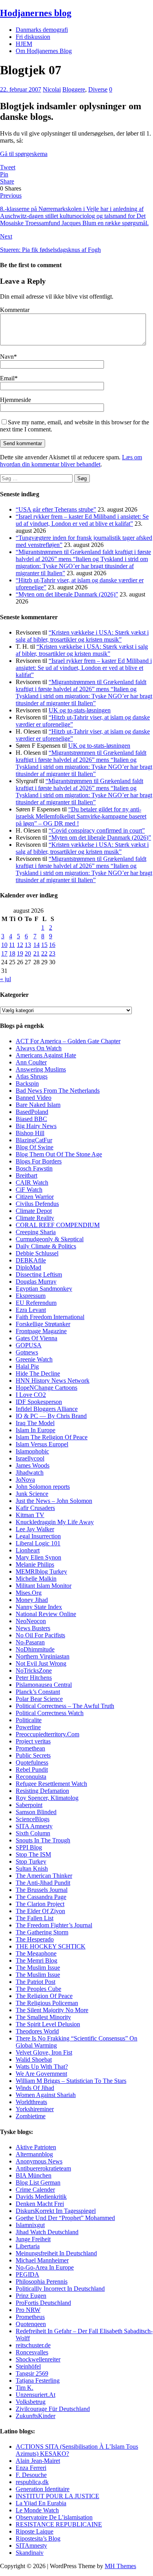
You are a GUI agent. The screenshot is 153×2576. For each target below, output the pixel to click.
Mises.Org (29, 1593)
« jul (5, 979)
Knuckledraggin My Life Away (55, 1522)
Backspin (27, 1083)
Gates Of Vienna (36, 1338)
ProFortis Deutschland (43, 2303)
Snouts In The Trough (43, 1840)
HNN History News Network (53, 1381)
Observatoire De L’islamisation (54, 2517)
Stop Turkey (31, 1861)
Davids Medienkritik (41, 2197)
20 (28, 953)
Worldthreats (31, 2102)
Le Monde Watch (37, 2510)
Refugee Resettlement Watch (51, 1784)
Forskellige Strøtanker (43, 1324)
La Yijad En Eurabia (41, 2503)
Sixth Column (33, 1833)
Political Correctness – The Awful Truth (65, 1706)
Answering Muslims (41, 1069)
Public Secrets (33, 1755)
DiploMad (28, 1267)
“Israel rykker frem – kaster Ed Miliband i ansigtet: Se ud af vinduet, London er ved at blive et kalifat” (82, 520)
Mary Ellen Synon (38, 1557)
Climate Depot (34, 1211)
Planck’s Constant (38, 1692)
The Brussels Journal (42, 1890)
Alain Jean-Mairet (38, 2461)
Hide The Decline (38, 1373)
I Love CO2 (31, 1395)
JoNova (25, 1480)
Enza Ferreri (31, 2468)
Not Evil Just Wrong (41, 1663)
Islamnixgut (30, 2225)
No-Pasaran (30, 1642)
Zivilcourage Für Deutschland (53, 2409)
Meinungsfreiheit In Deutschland (56, 2253)
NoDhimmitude (35, 1649)
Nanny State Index (39, 1607)
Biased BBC (31, 1119)
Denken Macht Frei (40, 2204)
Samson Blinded (36, 1812)
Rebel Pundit (32, 1770)
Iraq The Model (35, 1423)
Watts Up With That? (42, 2067)
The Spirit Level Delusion (48, 2024)
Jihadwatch (30, 1472)
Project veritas (33, 1741)
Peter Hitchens (34, 1678)
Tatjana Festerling (38, 2381)
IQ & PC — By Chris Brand (51, 1416)
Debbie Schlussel (37, 1253)
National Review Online (46, 1614)
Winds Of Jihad (35, 2088)
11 (12, 945)
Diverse (98, 89)
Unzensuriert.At (36, 2395)
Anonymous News (39, 2161)
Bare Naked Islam (38, 1105)
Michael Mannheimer (42, 2260)
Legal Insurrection (38, 1536)
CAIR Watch (32, 1183)
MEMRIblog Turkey (41, 1571)
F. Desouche (31, 2475)
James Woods (33, 1465)
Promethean (30, 1748)
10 (4, 945)
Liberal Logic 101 (38, 1543)
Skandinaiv (30, 2553)
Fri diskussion (33, 37)
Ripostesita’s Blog (38, 2538)
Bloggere (74, 89)
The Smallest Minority (43, 2017)
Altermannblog (34, 2154)
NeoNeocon (31, 1621)
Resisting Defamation (42, 1791)
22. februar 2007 (21, 89)
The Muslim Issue (38, 1968)
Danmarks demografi (42, 30)
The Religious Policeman (47, 2003)
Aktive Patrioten (36, 2147)
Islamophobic (32, 1451)
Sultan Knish (32, 1869)
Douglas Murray (36, 1282)
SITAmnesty (31, 2546)
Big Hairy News (36, 1126)
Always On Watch (39, 1048)
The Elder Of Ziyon (40, 1911)
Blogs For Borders (39, 1161)
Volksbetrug (31, 2402)
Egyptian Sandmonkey (44, 1289)
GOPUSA (29, 1345)
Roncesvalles (32, 2352)
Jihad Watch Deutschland (47, 2232)
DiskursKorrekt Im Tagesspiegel (56, 2211)
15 (44, 945)
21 (36, 953)
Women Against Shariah (46, 2095)
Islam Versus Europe (41, 1444)
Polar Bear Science (39, 1699)
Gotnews (27, 1352)
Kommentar (15, 310)
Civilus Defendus (37, 1204)
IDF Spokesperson (39, 1402)
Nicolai (52, 89)
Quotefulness (32, 1762)
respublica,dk (32, 2482)
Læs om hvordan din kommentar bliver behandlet (71, 461)
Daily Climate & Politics (46, 1246)
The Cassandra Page (41, 1897)
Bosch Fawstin (34, 1168)
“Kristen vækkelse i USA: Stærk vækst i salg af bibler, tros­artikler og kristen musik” (82, 636)
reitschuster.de (33, 2345)
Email (7, 378)
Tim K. (25, 2388)
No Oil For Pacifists (40, 1635)
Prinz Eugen (31, 2296)
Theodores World (37, 2031)
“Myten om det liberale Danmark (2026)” (67, 594)
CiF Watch (29, 1190)
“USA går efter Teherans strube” (56, 509)
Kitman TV (30, 1515)
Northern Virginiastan (43, 1656)
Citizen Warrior (35, 1197)
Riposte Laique (35, 2531)
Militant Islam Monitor (44, 1586)
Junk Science (32, 1494)
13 (28, 945)
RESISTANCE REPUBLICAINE (59, 2524)
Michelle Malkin (36, 1579)
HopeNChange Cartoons (46, 1388)
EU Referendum (36, 1303)
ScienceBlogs (33, 1819)
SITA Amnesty (34, 1826)
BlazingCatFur (34, 1140)
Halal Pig (27, 1366)
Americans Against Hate (46, 1055)
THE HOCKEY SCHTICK (51, 1946)
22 (44, 953)
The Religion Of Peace (44, 1996)
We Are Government (41, 2074)
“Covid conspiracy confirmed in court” (97, 830)
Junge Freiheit (33, 2239)
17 (4, 953)
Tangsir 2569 (32, 2373)
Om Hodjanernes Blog (44, 51)
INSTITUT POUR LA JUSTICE (57, 2496)
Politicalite (29, 1720)
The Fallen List (35, 1918)
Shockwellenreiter (38, 2359)
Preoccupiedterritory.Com (47, 1734)
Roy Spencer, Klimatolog (47, 1798)
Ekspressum (31, 1296)
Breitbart (26, 1175)
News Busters (33, 1628)
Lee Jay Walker (35, 1529)
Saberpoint (29, 1805)
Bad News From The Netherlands (58, 1091)
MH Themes (120, 2566)
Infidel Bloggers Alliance (47, 1409)
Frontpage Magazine (41, 1331)
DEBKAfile (31, 1260)
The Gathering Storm (42, 1932)
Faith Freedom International (50, 1317)
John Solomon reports (43, 1487)
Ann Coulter (31, 1062)
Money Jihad (32, 1600)
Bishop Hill (30, 1133)
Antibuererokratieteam (43, 2168)
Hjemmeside (15, 400)
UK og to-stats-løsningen (80, 710)
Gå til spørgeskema (24, 154)
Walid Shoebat (34, 2060)
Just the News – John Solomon (54, 1501)
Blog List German (38, 2182)
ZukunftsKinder (36, 2416)
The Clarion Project (40, 1904)
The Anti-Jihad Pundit (43, 1883)
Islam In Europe (36, 1430)
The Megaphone (36, 1953)
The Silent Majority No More (52, 2010)
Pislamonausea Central (44, 1685)
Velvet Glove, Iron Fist (44, 2052)
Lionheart (28, 1550)
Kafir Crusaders (35, 1508)
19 (20, 953)
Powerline (28, 1727)
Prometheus (30, 2317)
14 (36, 945)
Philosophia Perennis (42, 2282)
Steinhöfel (28, 2366)
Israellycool (30, 1458)
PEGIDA (27, 2274)
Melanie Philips (35, 1564)
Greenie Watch (34, 1359)
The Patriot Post (36, 1982)
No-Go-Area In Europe (45, 2267)
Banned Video (34, 1098)
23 (52, 953)
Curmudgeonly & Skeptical (50, 1239)
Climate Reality (35, 1218)
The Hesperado (35, 1939)
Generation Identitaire (43, 2489)
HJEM (24, 44)
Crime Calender (35, 2190)
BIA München (34, 2175)
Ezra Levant (31, 1310)
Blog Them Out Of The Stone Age (59, 1154)
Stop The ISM (33, 1854)
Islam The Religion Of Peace (52, 1437)
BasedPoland (32, 1112)
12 (20, 945)
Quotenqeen (31, 2324)
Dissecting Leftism (39, 1274)
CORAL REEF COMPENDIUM (58, 1225)
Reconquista (31, 1777)
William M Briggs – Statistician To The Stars (71, 2081)
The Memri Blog (36, 1960)
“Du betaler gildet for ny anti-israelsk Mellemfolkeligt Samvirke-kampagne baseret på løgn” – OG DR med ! (81, 816)
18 (12, 953)
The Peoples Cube (38, 1989)
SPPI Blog (29, 1847)
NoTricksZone (34, 1671)
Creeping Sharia (36, 1232)
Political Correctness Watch (50, 1713)
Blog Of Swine (35, 1147)
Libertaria (28, 2246)
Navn (7, 357)
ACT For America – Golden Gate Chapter (68, 1041)
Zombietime (31, 2116)
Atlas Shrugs (32, 1076)
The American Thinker (44, 1876)
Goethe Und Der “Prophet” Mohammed (65, 2218)
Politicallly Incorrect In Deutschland (60, 2289)
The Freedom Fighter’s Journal (54, 1925)
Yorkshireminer (35, 2109)
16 (52, 945)
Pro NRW (28, 2310)
